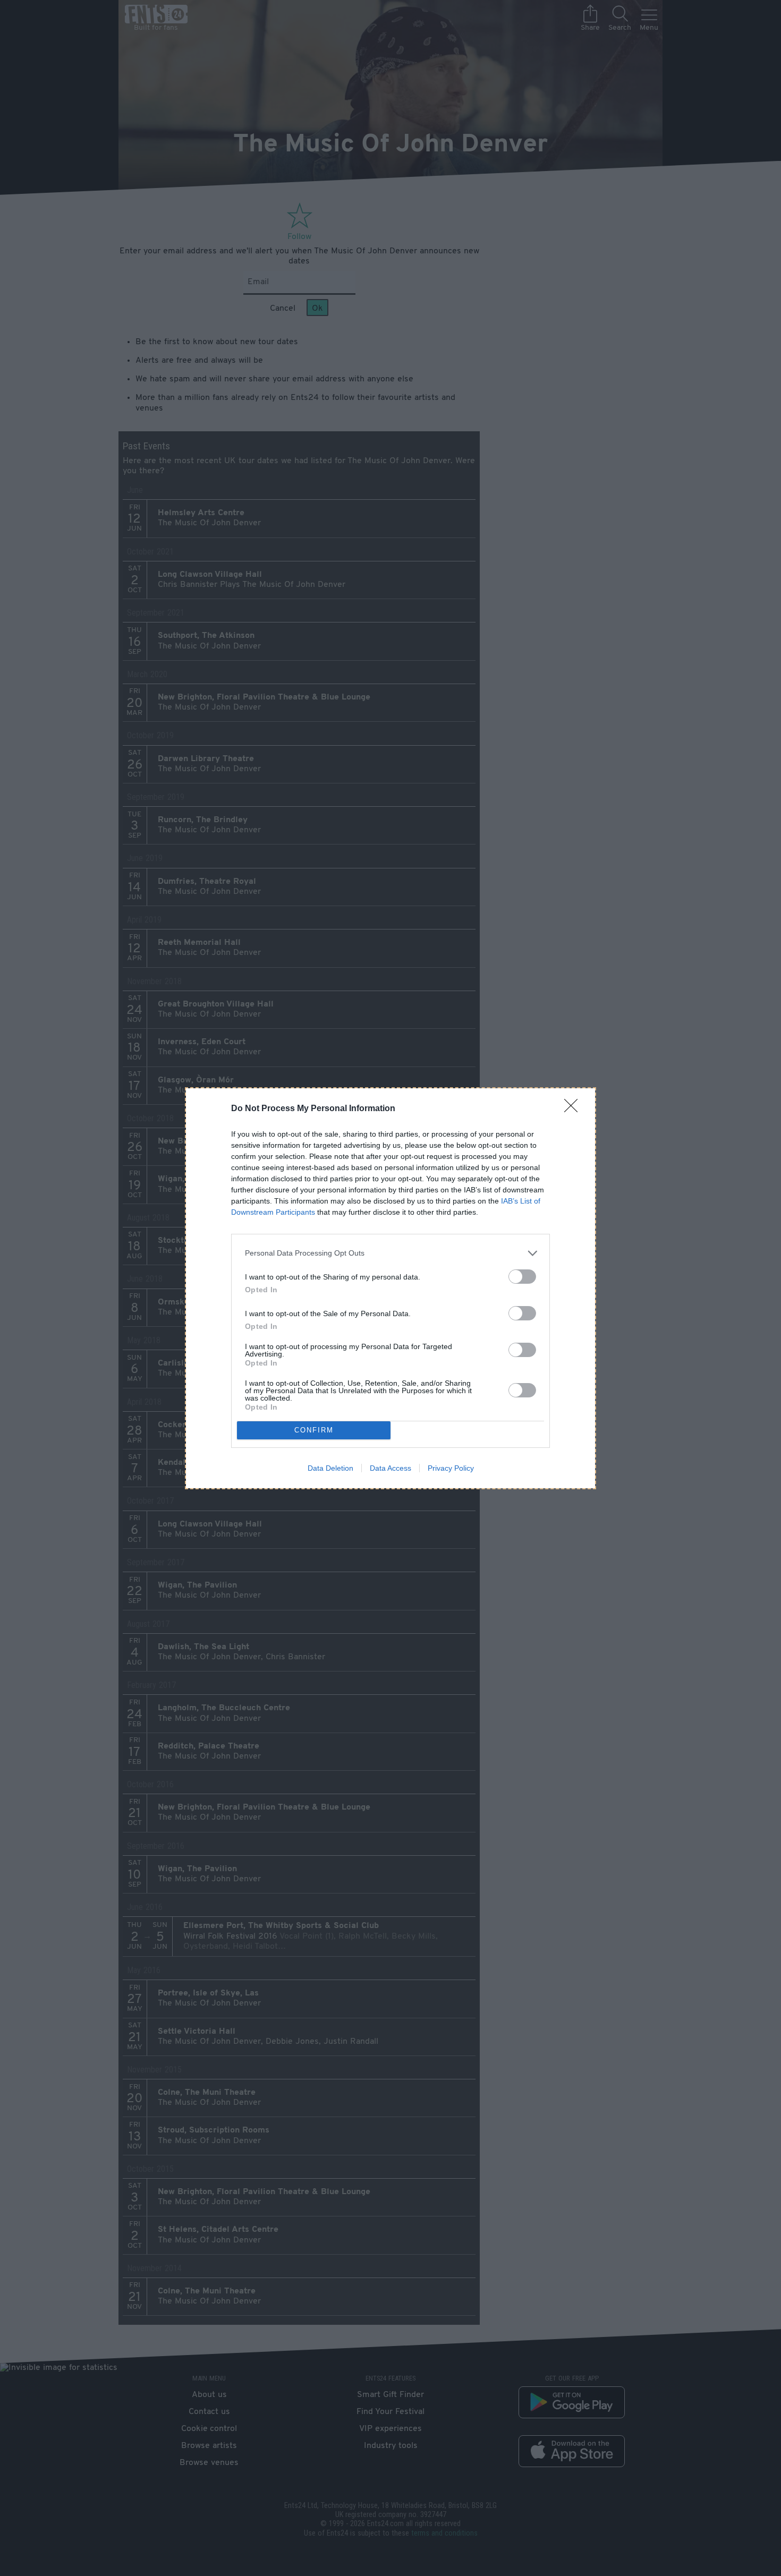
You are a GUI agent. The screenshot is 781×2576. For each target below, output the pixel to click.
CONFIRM (314, 1430)
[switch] (522, 1277)
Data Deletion (330, 1468)
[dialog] (390, 1288)
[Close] (574, 1109)
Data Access (390, 1468)
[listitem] (390, 1253)
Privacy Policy (451, 1468)
